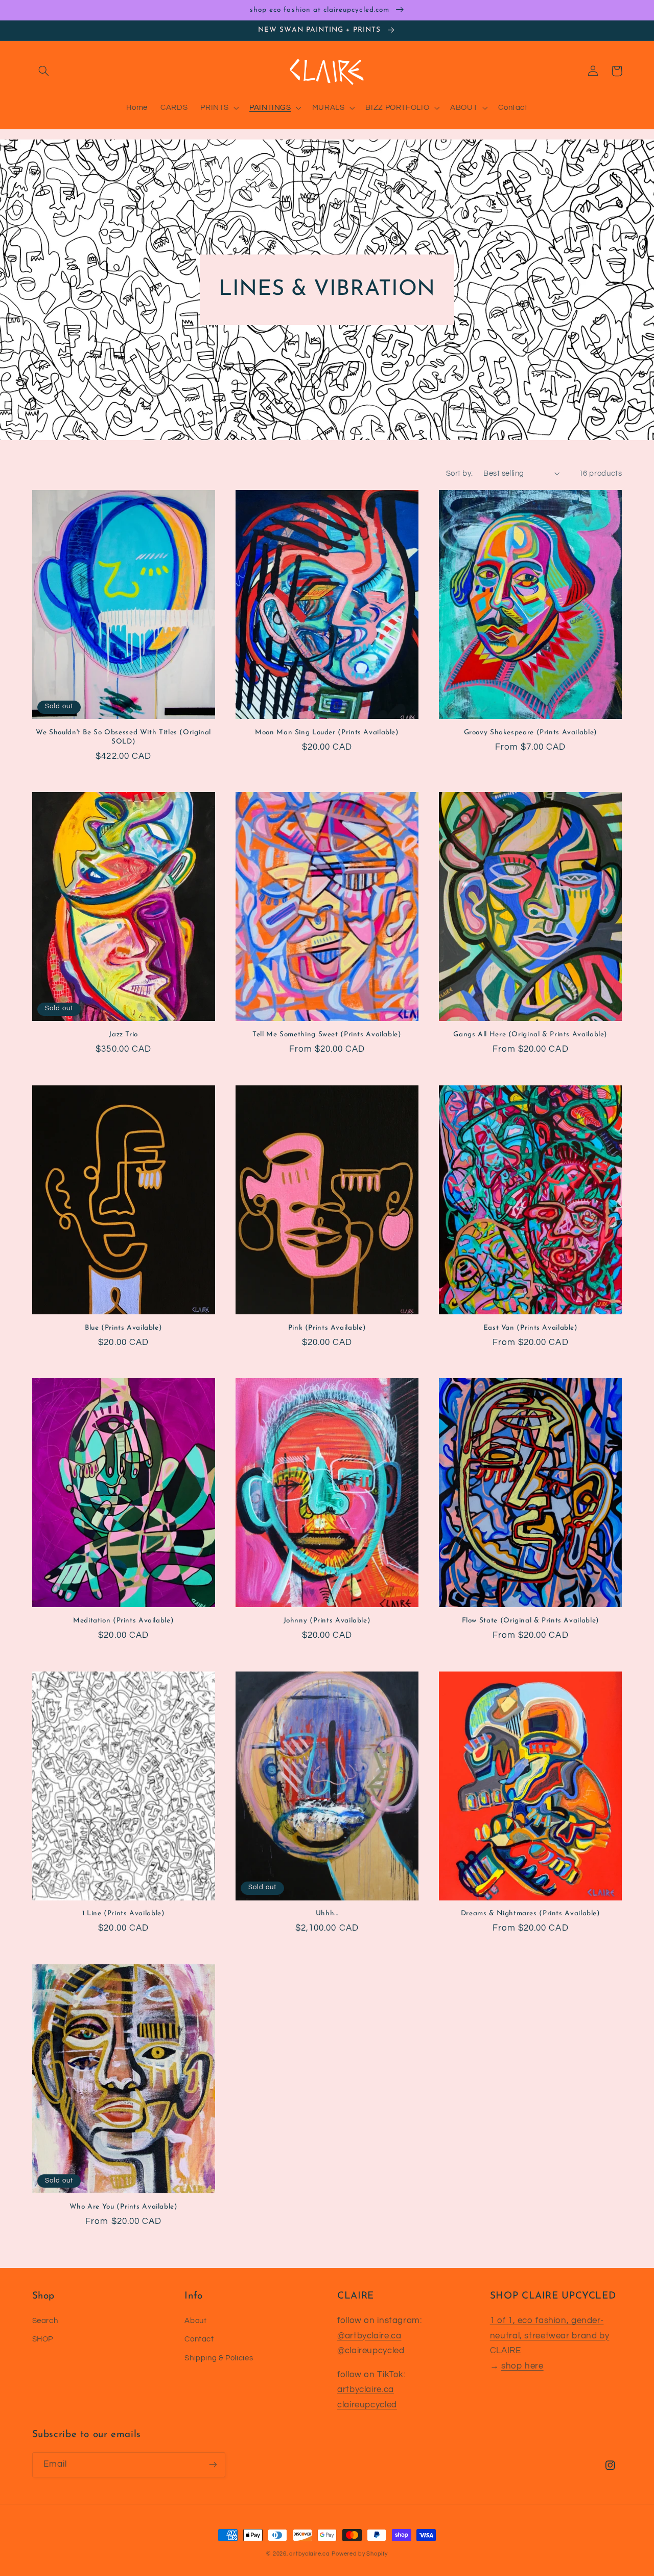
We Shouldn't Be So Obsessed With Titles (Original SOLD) (123, 737)
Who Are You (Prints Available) (124, 2207)
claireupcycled (367, 2405)
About (195, 2321)
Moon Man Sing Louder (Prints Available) (327, 733)
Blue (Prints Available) (124, 1328)
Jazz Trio (123, 1035)
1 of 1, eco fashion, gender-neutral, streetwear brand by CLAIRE (550, 2336)
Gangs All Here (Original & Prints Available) (530, 1035)
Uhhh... (327, 1913)
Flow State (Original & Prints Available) (531, 1621)
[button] (44, 71)
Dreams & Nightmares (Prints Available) (531, 1913)
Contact (199, 2339)
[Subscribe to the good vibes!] (213, 2465)
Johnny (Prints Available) (327, 1621)
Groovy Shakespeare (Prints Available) (531, 733)
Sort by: (459, 473)
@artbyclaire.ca (369, 2336)
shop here (522, 2366)
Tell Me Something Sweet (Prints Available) (327, 1035)
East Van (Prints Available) (531, 1328)
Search (45, 2321)
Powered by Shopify (359, 2554)
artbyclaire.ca (366, 2389)
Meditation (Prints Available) (123, 1621)
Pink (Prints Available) (327, 1328)
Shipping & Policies (219, 2358)
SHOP (43, 2339)
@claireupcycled (371, 2351)
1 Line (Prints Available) (124, 1913)
